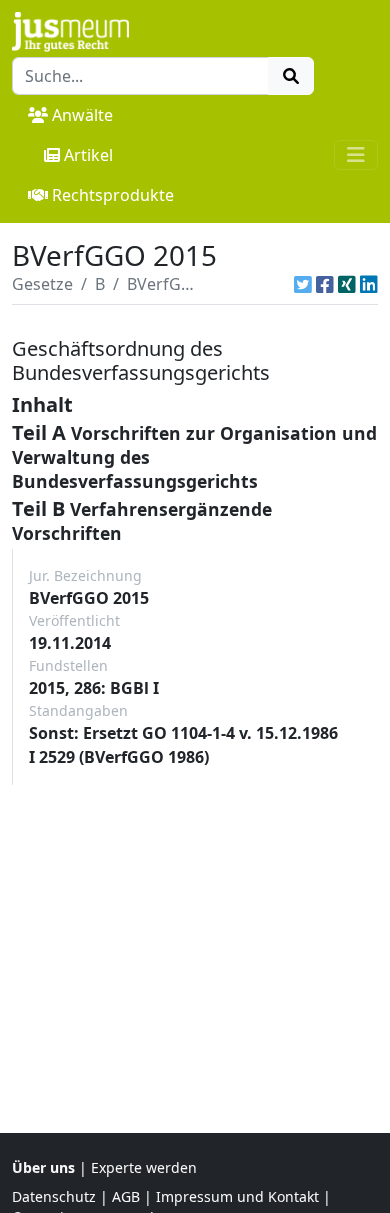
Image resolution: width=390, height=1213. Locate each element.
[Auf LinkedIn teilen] (369, 284)
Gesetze (42, 284)
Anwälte (82, 115)
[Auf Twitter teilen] (303, 284)
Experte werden (144, 1167)
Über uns (43, 1167)
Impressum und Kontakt (237, 1196)
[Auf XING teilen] (347, 284)
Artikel (88, 155)
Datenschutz (54, 1196)
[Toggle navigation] (356, 155)
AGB (126, 1196)
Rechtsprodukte (113, 195)
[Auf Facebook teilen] (325, 284)
